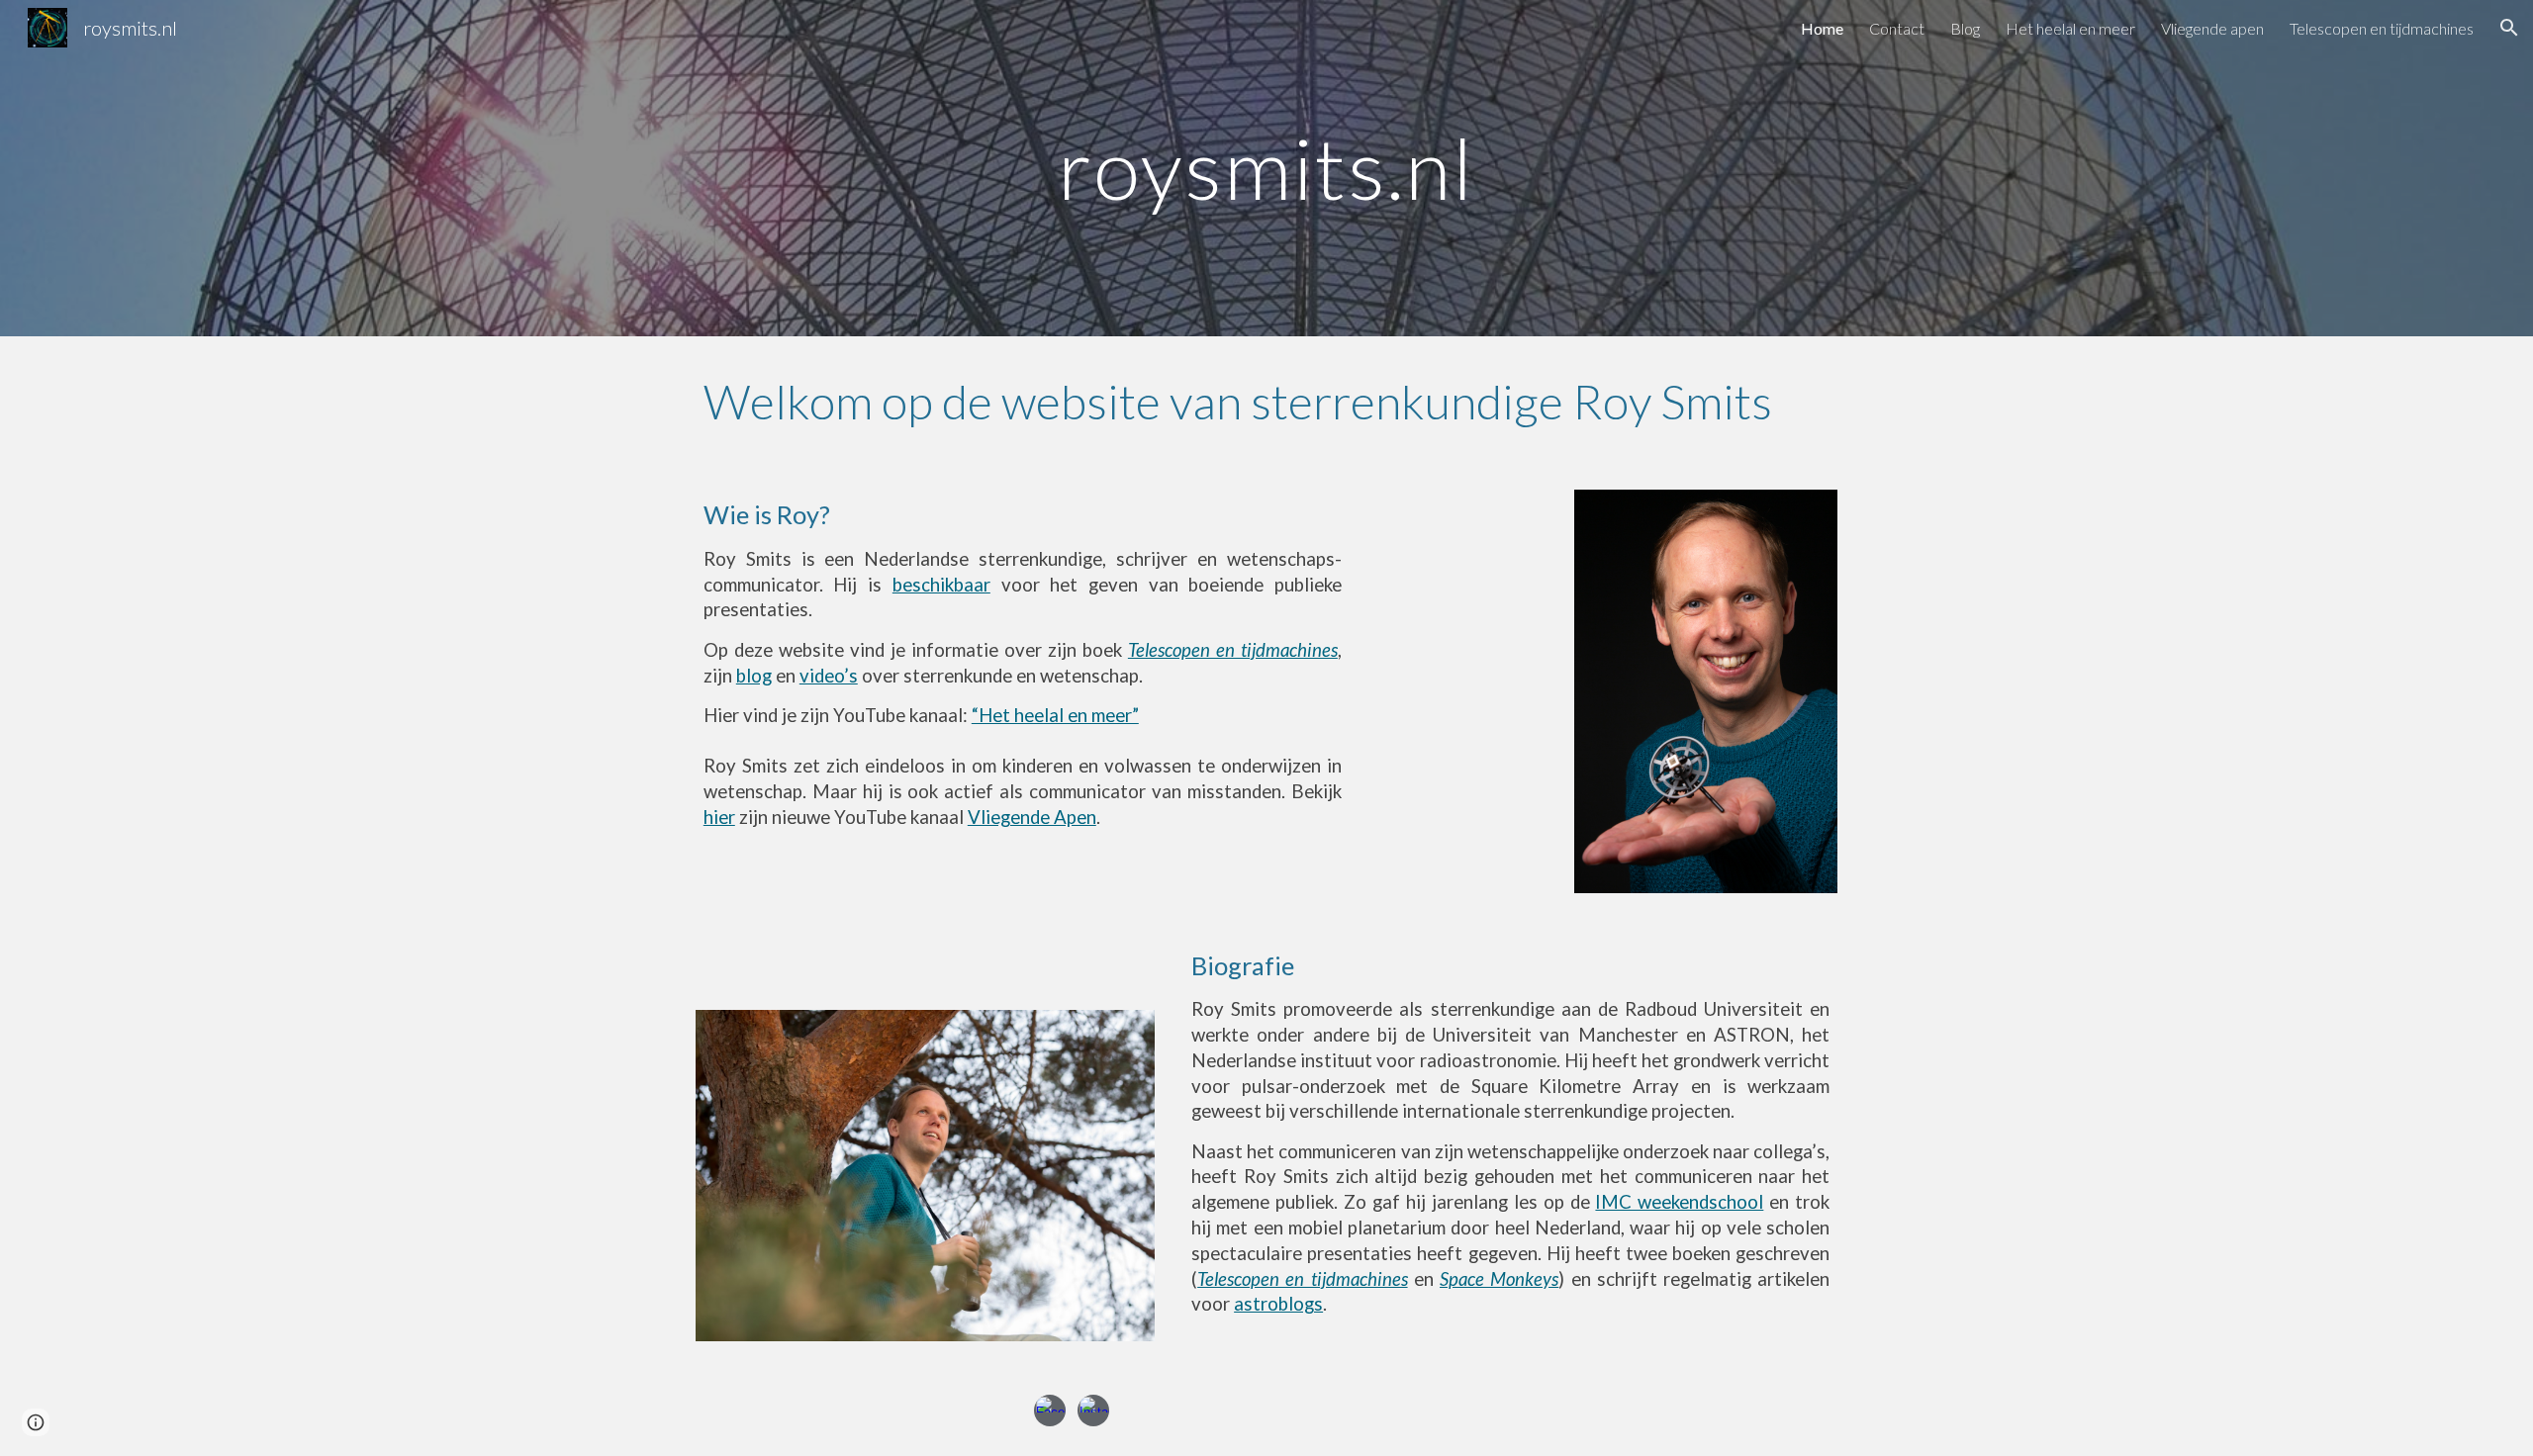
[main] (1266, 168)
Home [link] (1822, 28)
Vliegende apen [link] (2212, 28)
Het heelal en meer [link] (2070, 28)
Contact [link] (1897, 28)
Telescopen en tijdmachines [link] (2382, 28)
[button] (2509, 28)
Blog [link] (1965, 28)
